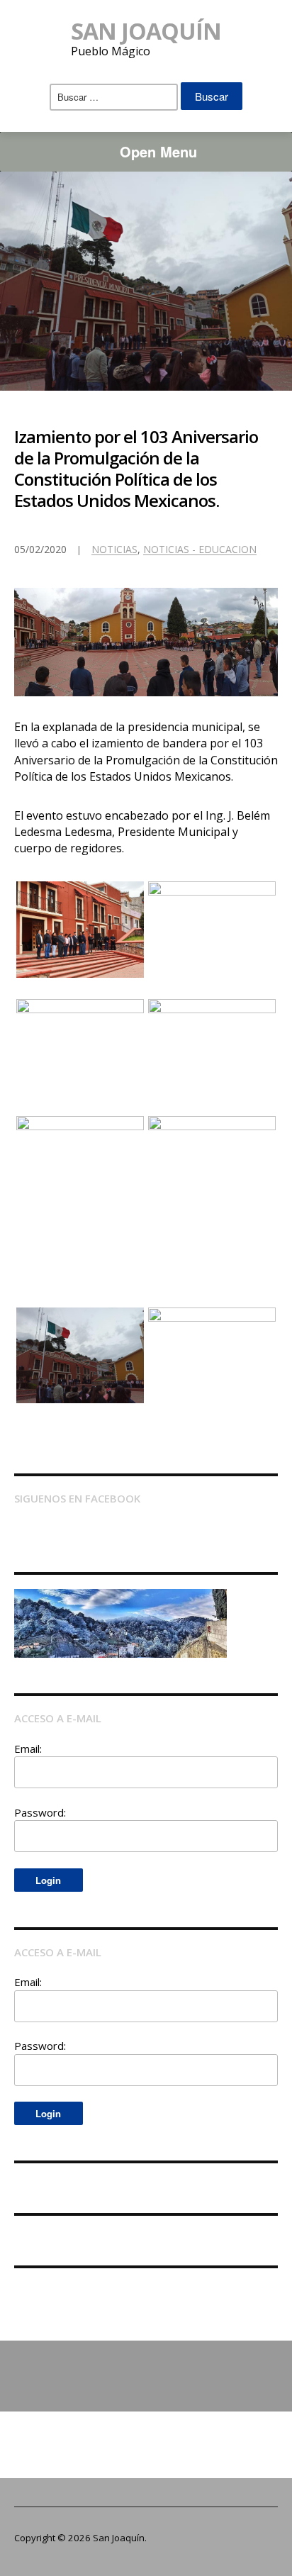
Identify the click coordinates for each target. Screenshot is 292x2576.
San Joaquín (146, 31)
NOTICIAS (114, 549)
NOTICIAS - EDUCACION (200, 549)
